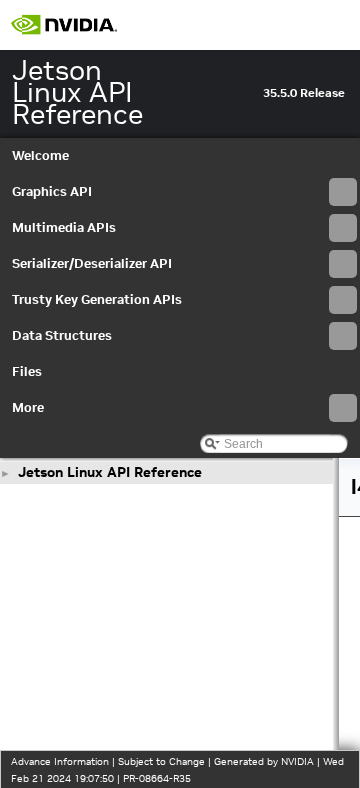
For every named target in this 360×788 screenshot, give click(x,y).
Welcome (40, 155)
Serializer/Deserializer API (92, 263)
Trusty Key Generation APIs (97, 299)
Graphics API (52, 191)
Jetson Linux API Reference (110, 472)
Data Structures (62, 335)
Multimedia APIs (64, 227)
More (28, 407)
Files (27, 371)
